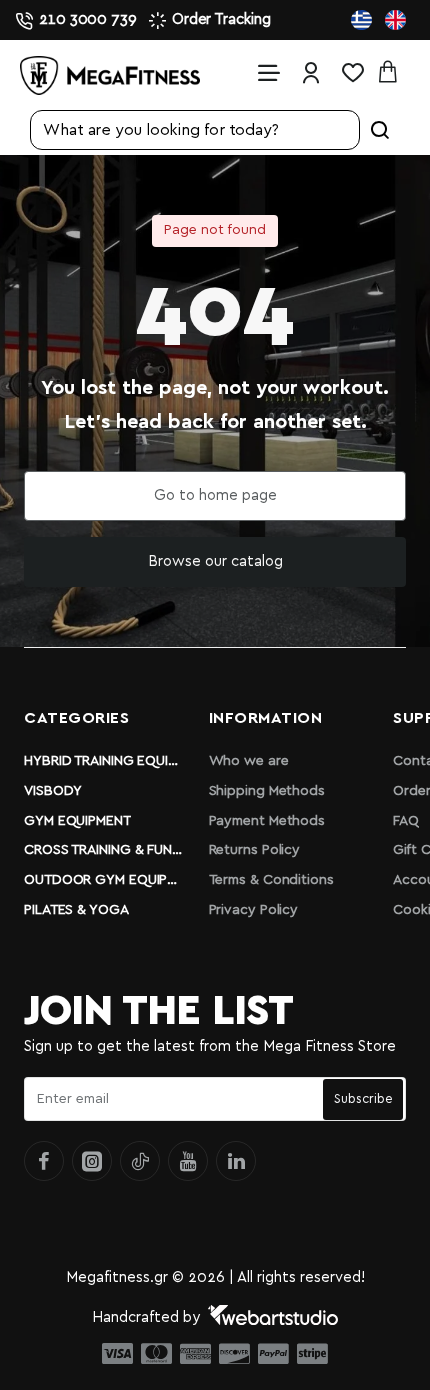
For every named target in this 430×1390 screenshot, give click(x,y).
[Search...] (380, 130)
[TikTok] (140, 1161)
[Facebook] (44, 1161)
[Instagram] (92, 1161)
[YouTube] (188, 1161)
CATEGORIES (76, 718)
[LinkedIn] (236, 1161)
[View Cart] (394, 72)
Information (266, 718)
